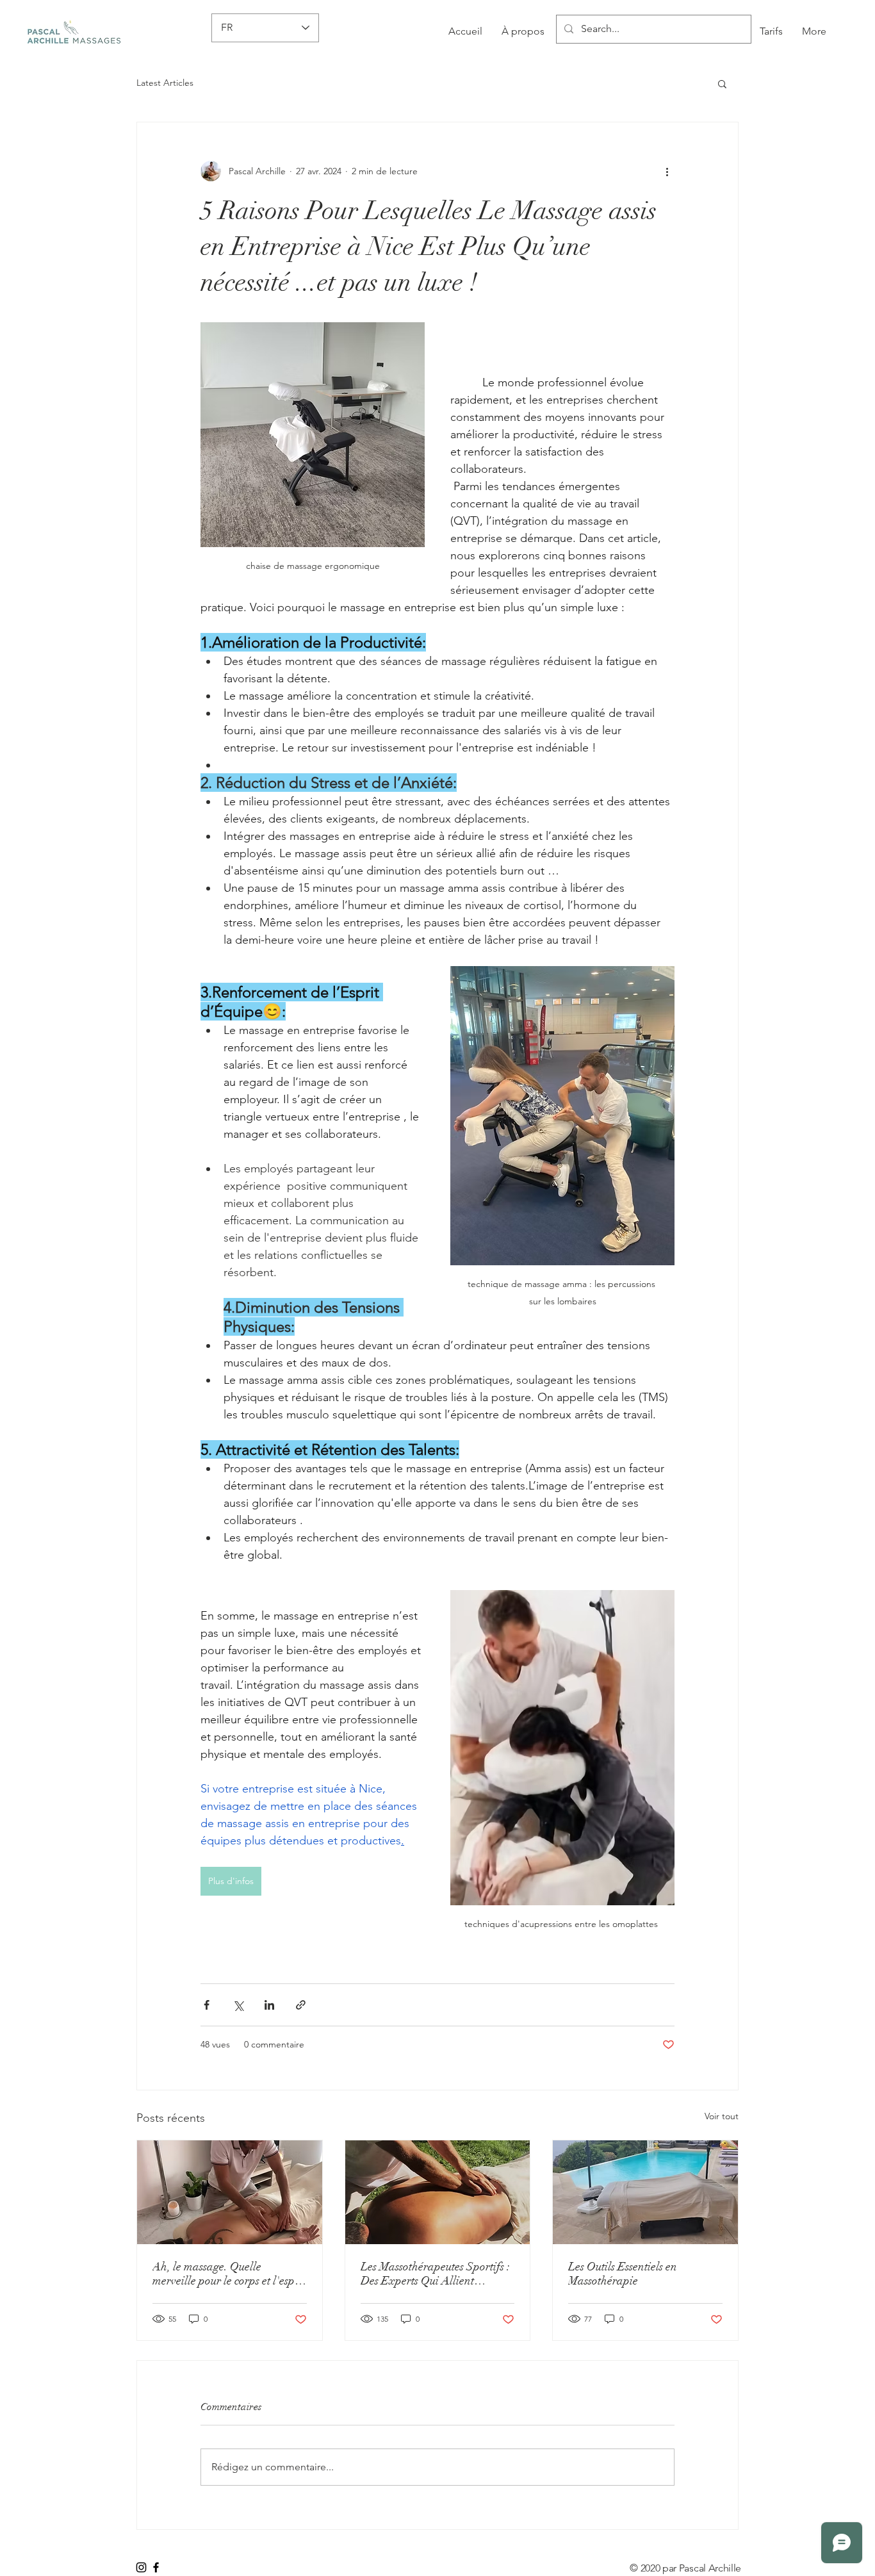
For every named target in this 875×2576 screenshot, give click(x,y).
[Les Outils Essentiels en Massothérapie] (645, 2192)
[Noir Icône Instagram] (141, 2567)
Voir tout (722, 2116)
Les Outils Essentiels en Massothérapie (623, 2274)
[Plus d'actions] (667, 171)
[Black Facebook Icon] (156, 2567)
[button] (722, 83)
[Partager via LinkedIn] (269, 2005)
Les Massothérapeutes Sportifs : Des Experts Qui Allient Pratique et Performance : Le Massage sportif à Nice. (435, 2274)
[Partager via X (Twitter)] (238, 2005)
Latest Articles (165, 83)
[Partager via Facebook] (207, 2005)
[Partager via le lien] (301, 2005)
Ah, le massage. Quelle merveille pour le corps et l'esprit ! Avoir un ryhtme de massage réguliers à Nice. (229, 2274)
